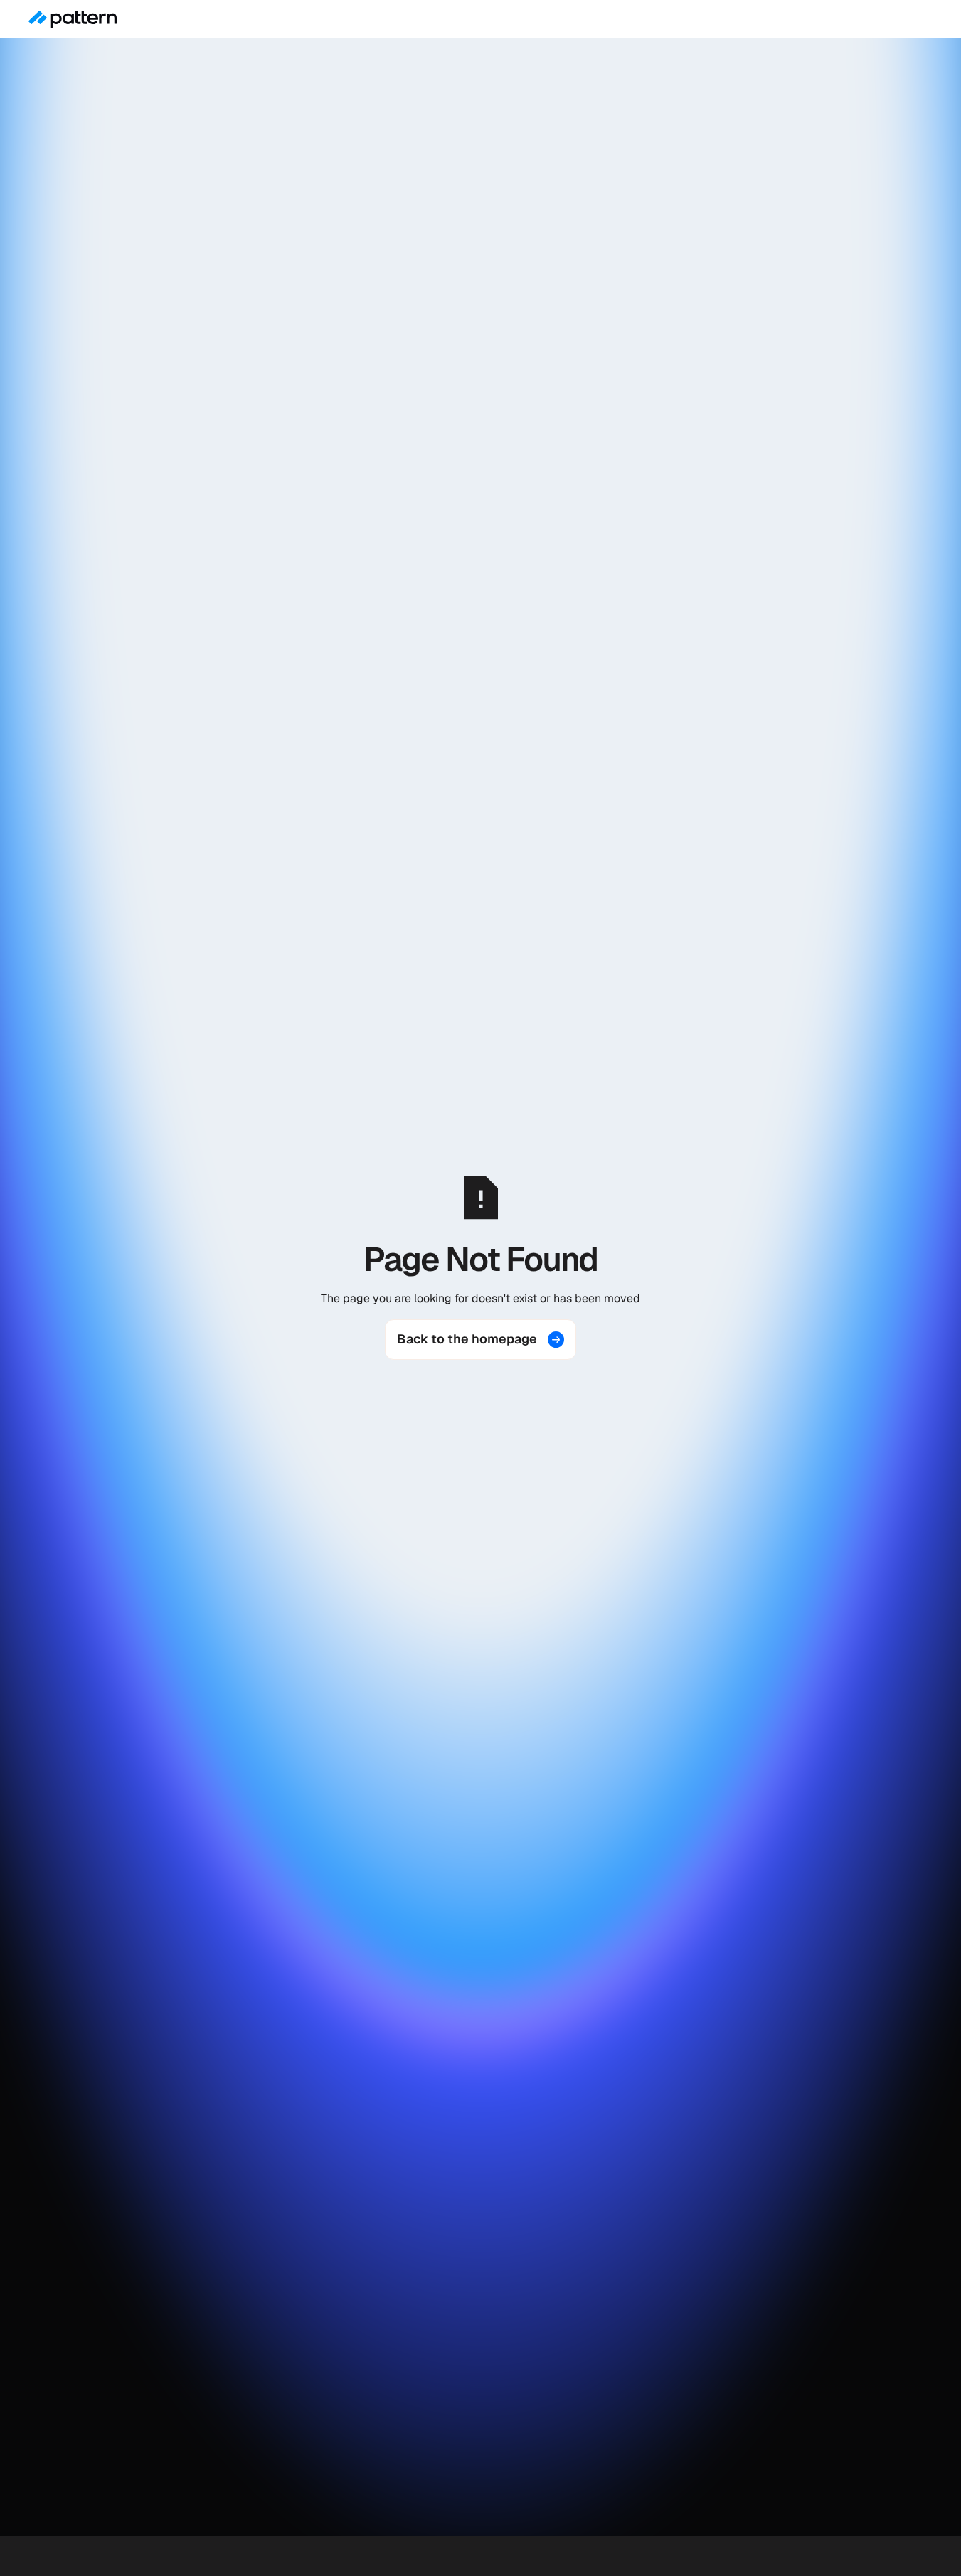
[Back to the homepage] (480, 1339)
